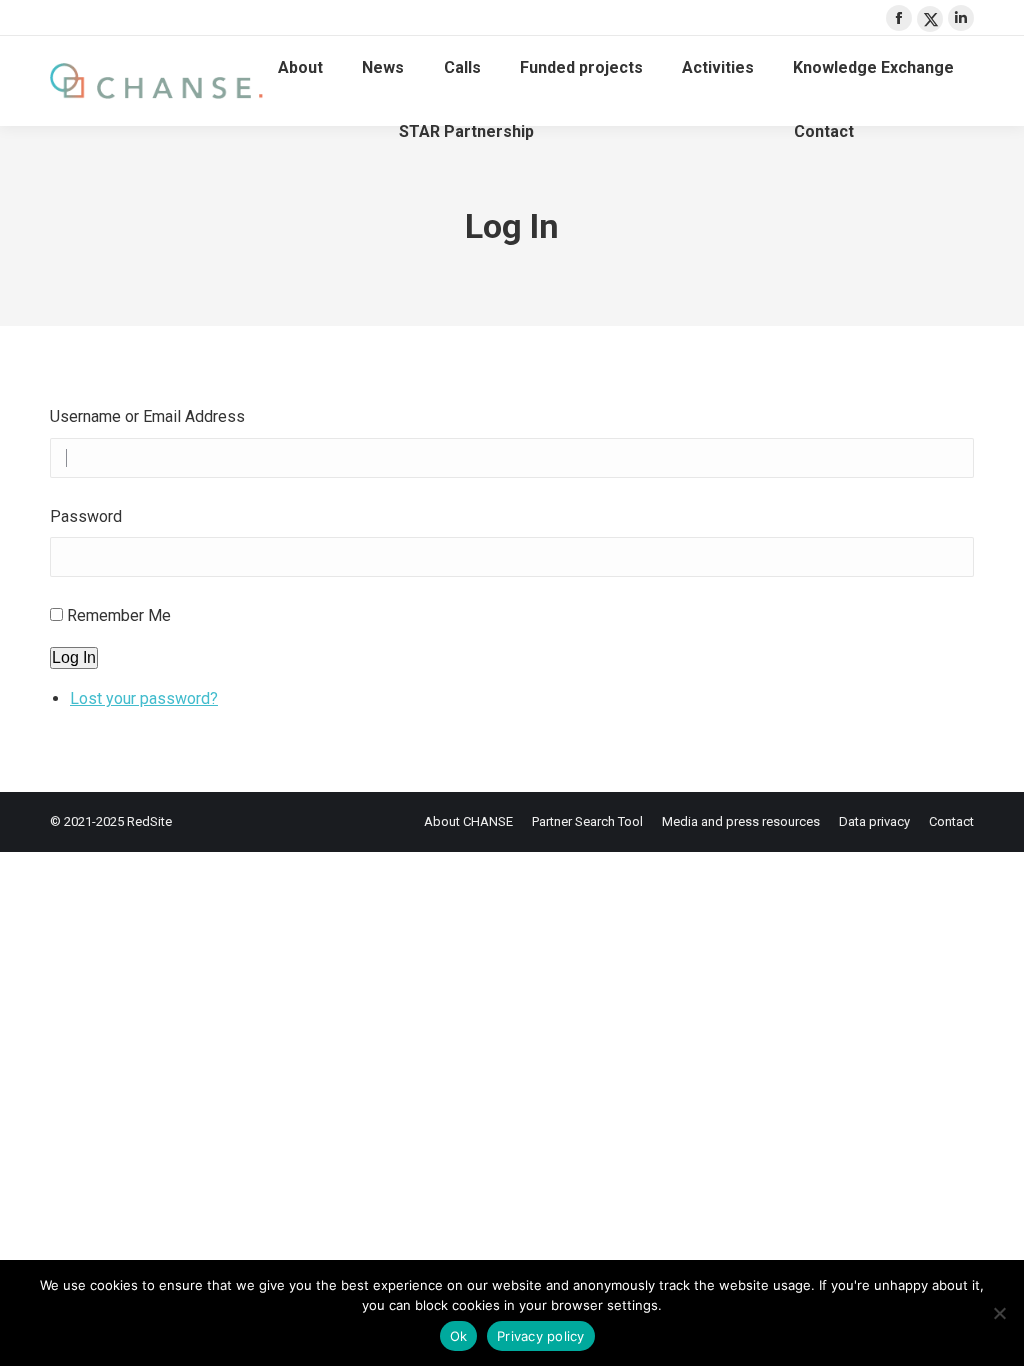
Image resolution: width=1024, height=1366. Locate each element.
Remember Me (119, 615)
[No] (999, 1313)
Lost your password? (144, 698)
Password (86, 516)
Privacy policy (541, 1336)
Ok (459, 1336)
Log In (74, 657)
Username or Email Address (147, 416)
